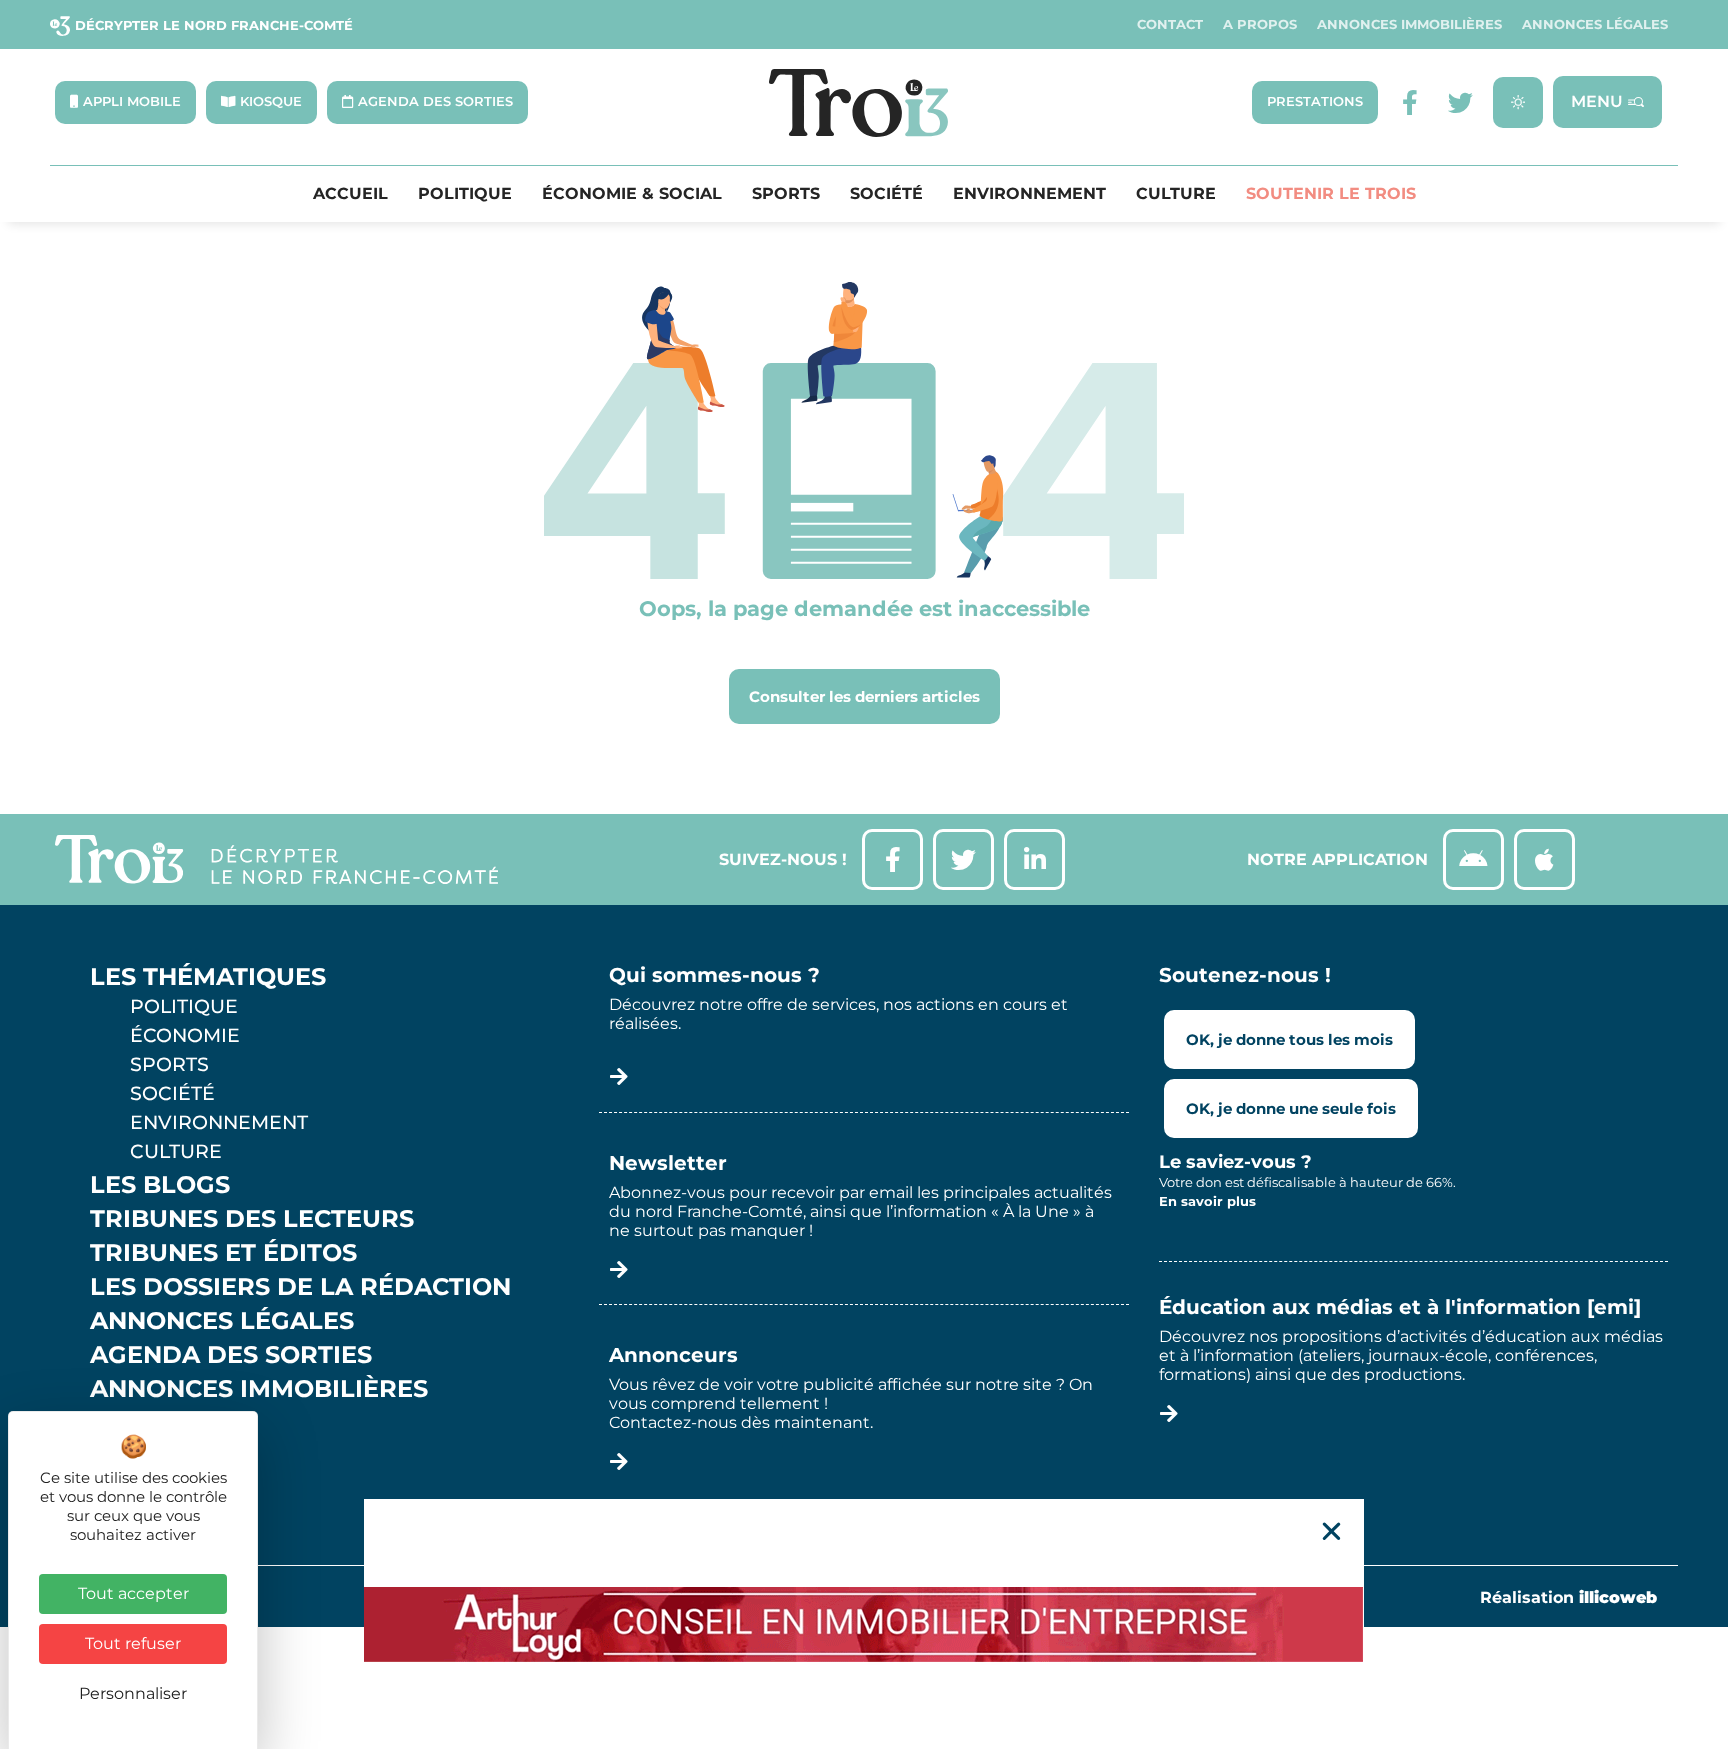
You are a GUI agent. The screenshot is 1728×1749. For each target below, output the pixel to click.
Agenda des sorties (231, 1355)
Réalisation (1568, 1597)
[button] (1331, 1531)
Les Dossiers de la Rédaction (300, 1287)
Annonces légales (1595, 24)
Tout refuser (133, 1643)
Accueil (350, 194)
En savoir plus (1207, 1201)
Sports (786, 194)
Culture (1176, 194)
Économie (185, 1035)
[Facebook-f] (1410, 102)
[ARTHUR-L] (864, 1624)
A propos (1260, 24)
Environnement (1029, 194)
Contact (1170, 24)
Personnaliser (133, 1693)
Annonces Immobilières (1409, 24)
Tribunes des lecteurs (252, 1219)
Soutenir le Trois (1331, 194)
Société (886, 194)
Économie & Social (632, 194)
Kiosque (148, 1423)
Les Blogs (160, 1185)
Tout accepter (133, 1593)
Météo (135, 1457)
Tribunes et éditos (223, 1253)
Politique (465, 194)
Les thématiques (208, 977)
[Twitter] (1460, 102)
